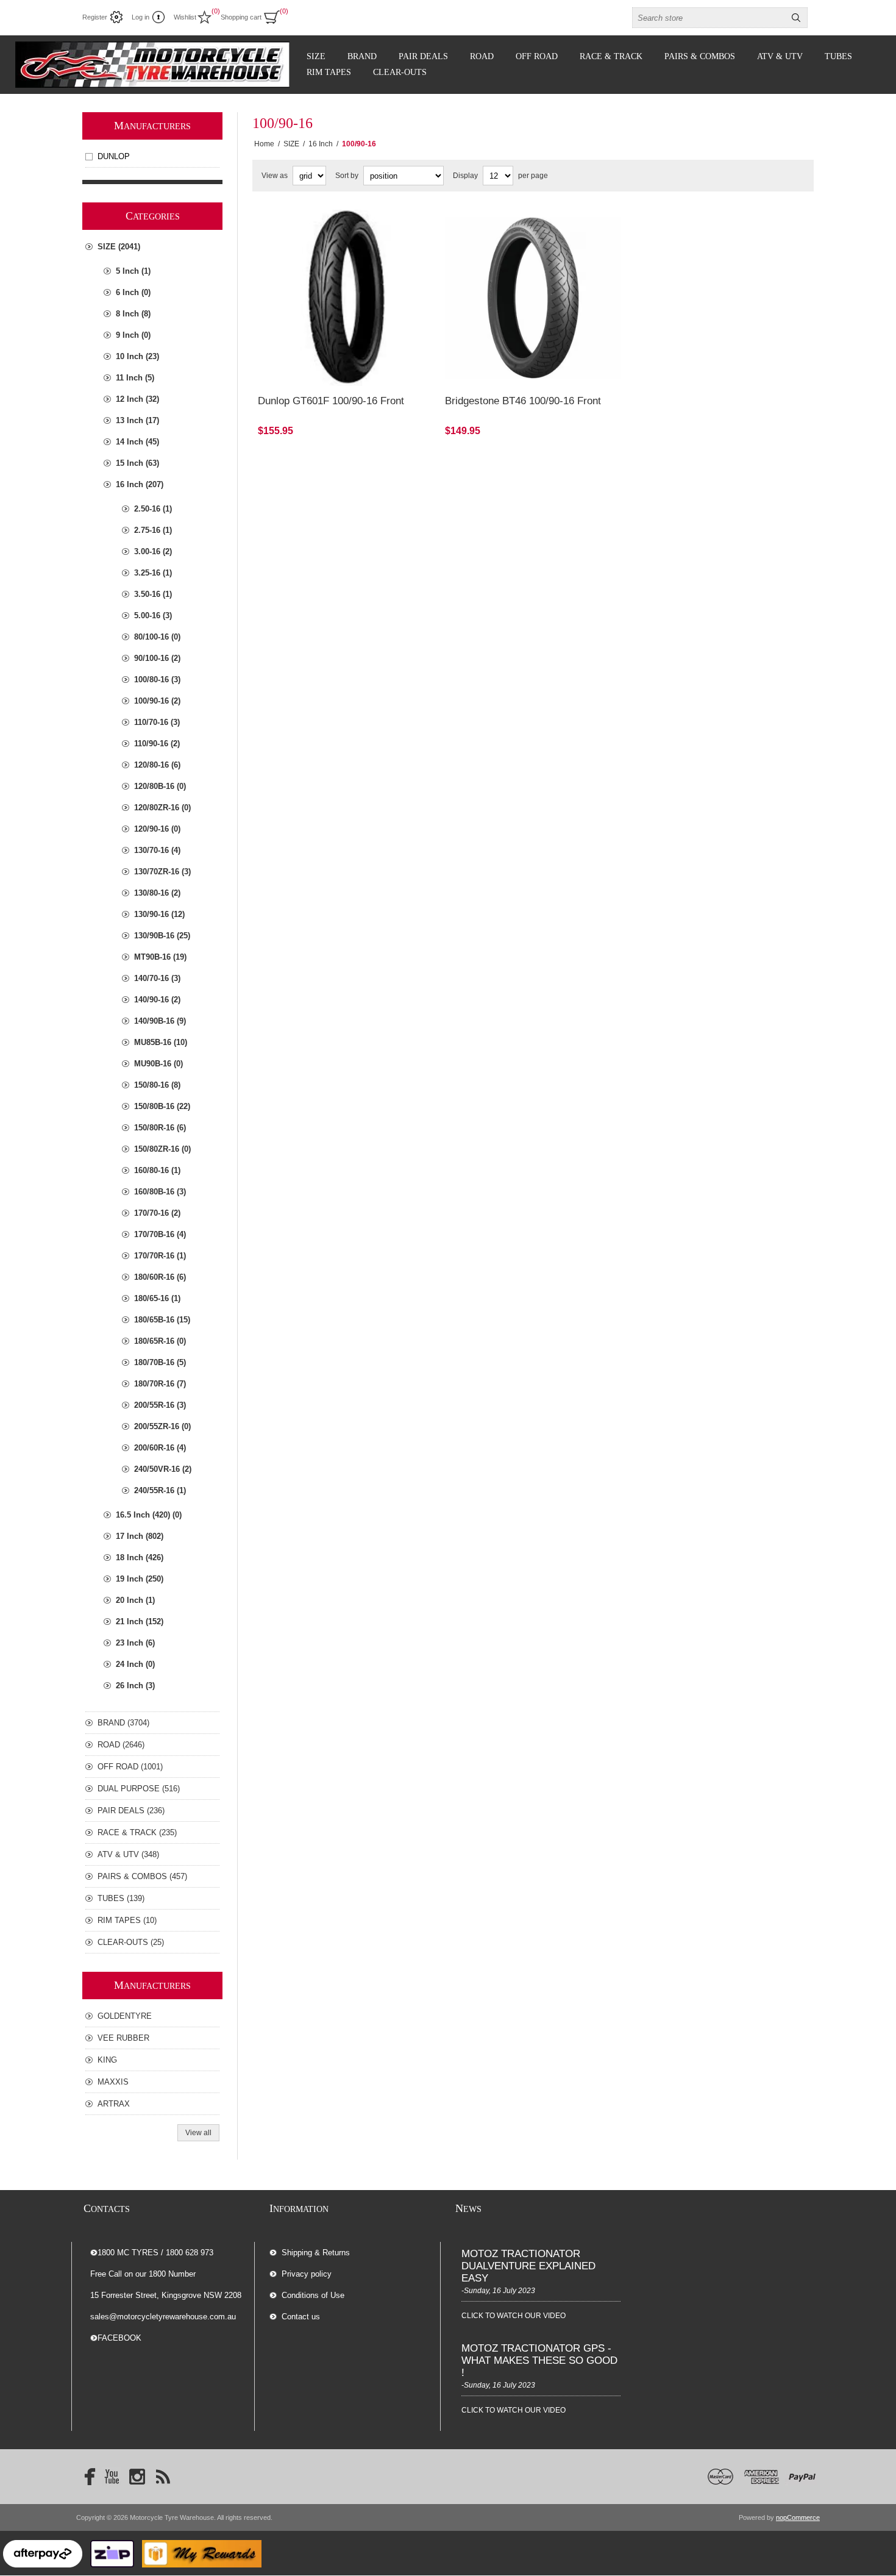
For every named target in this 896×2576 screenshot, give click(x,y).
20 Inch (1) (135, 1600)
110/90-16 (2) (157, 744)
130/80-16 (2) (157, 893)
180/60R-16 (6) (160, 1277)
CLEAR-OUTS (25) (131, 1942)
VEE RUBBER (123, 2038)
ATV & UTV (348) (128, 1854)
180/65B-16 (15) (162, 1320)
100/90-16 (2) (157, 701)
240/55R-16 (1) (160, 1490)
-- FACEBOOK (116, 2338)
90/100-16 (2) (157, 658)
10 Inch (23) (137, 356)
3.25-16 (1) (153, 573)
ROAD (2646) (121, 1745)
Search (796, 18)
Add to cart (383, 329)
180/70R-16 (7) (160, 1384)
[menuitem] (355, 2253)
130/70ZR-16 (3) (162, 872)
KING (107, 2060)
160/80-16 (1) (157, 1170)
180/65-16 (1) (157, 1298)
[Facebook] (86, 2477)
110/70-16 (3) (157, 722)
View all (198, 2133)
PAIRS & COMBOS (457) (142, 1876)
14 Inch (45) (137, 442)
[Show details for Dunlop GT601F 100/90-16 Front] (346, 298)
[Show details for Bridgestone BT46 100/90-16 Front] (533, 298)
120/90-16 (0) (157, 829)
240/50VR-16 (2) (163, 1469)
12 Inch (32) (137, 399)
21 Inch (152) (140, 1622)
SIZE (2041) (119, 247)
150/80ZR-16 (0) (162, 1149)
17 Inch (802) (140, 1536)
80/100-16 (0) (157, 637)
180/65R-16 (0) (160, 1341)
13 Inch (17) (137, 420)
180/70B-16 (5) (160, 1362)
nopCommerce (798, 2517)
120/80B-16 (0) (160, 786)
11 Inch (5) (135, 378)
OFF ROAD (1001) (130, 1767)
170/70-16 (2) (157, 1213)
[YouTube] (112, 2477)
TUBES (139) (121, 1898)
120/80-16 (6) (157, 765)
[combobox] (709, 18)
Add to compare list (316, 329)
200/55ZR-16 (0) (162, 1426)
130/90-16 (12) (159, 914)
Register (95, 17)
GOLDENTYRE (125, 2016)
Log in (140, 17)
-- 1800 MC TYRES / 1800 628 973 (152, 2253)
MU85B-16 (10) (161, 1042)
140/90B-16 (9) (160, 1021)
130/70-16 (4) (157, 850)
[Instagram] (137, 2477)
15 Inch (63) (137, 463)
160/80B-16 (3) (160, 1192)
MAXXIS (113, 2082)
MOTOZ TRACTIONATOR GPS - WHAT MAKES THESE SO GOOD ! (539, 2360)
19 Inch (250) (140, 1579)
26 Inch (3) (135, 1686)
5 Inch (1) (133, 271)
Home (264, 144)
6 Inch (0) (133, 292)
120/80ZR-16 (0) (162, 808)
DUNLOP (114, 156)
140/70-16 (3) (157, 978)
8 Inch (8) (133, 314)
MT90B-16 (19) (160, 957)
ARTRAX (114, 2104)
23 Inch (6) (135, 1643)
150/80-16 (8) (157, 1085)
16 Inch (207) (140, 484)
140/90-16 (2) (157, 1000)
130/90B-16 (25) (162, 936)
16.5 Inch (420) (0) (149, 1515)
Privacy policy (307, 2274)
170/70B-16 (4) (160, 1234)
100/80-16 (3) (157, 680)
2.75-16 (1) (153, 530)
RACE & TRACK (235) (137, 1832)
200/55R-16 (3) (160, 1405)
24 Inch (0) (135, 1664)
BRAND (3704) (123, 1723)
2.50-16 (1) (153, 509)
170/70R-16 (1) (160, 1256)
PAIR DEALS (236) (131, 1811)
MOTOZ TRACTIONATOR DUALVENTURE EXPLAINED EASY (528, 2266)
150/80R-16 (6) (160, 1128)
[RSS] (163, 2477)
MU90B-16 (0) (158, 1064)
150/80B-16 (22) (162, 1106)
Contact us (301, 2317)
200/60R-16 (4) (160, 1448)
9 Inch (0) (133, 335)
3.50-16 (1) (153, 594)
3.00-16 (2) (153, 551)
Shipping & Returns (316, 2253)
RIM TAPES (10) (127, 1920)
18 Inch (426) (140, 1557)
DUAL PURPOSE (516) (139, 1789)
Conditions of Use (313, 2295)
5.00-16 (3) (153, 615)
